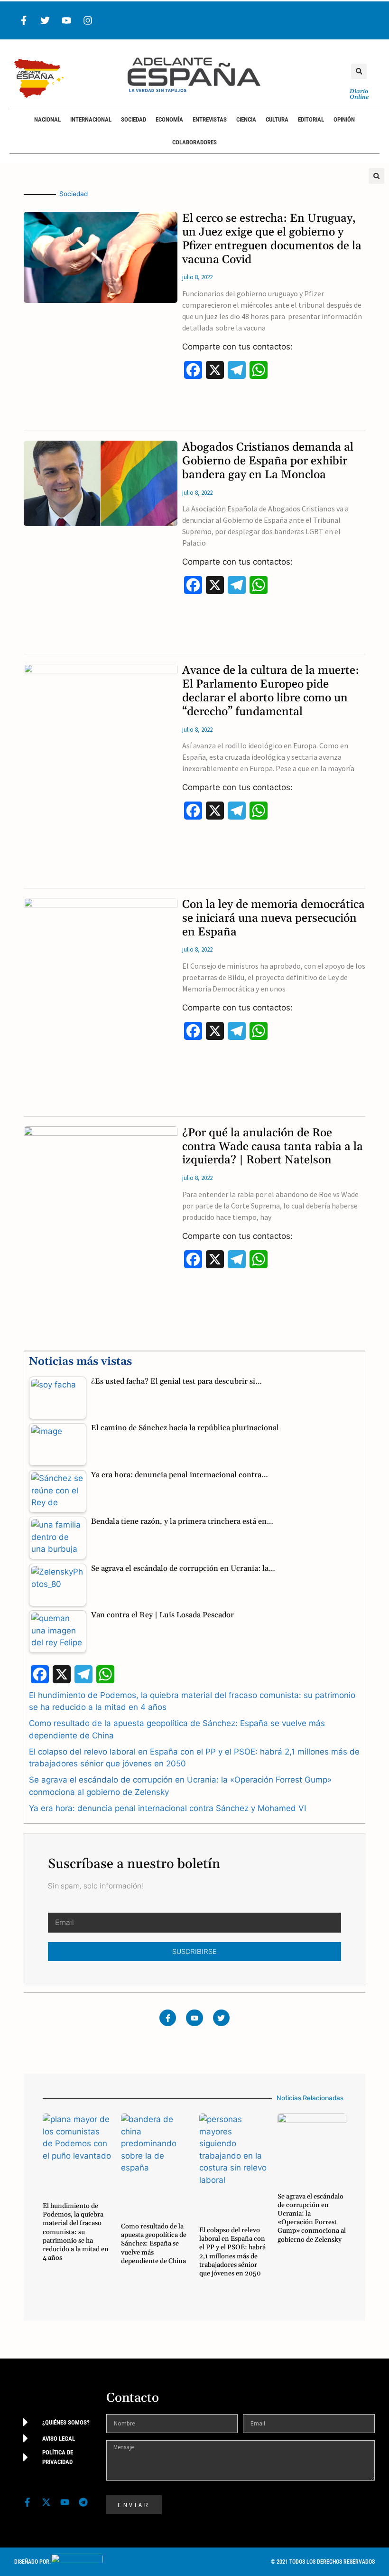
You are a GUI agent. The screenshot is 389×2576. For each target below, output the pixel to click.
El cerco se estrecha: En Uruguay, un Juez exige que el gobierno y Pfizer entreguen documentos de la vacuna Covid (272, 239)
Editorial (311, 119)
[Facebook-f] (24, 20)
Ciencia (246, 119)
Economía (169, 119)
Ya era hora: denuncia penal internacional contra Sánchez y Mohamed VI (167, 1808)
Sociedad (134, 119)
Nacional (47, 119)
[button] (359, 71)
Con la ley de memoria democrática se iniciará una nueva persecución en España (273, 918)
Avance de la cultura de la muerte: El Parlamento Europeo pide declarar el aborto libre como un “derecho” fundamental (271, 691)
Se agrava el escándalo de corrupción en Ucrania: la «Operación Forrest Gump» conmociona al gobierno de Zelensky (312, 2218)
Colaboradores (194, 142)
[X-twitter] (46, 2502)
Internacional (91, 119)
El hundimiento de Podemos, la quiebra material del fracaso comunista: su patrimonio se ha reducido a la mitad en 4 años (76, 2232)
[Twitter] (45, 20)
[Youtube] (66, 20)
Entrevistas (210, 119)
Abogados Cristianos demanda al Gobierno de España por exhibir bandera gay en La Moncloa (268, 461)
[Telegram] (83, 2502)
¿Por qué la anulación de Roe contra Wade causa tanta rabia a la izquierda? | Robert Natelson (273, 1147)
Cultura (277, 119)
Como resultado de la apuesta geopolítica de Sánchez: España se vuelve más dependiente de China (154, 2244)
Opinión (344, 119)
